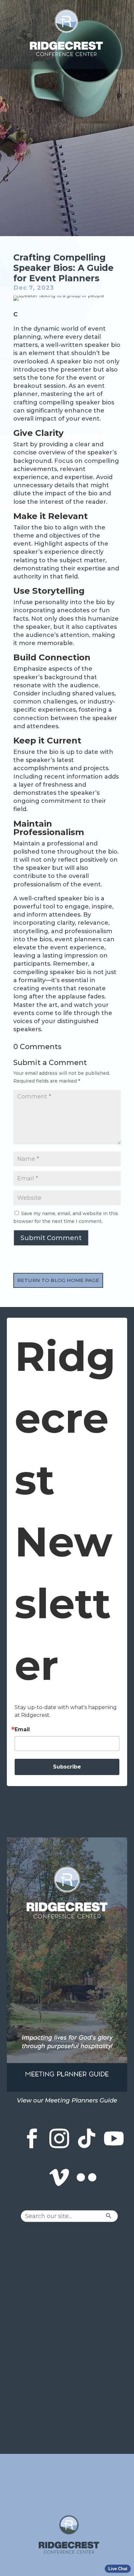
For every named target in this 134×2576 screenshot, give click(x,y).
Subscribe (67, 1767)
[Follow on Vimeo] (59, 2177)
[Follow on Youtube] (114, 2138)
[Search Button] (121, 2216)
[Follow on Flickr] (87, 2177)
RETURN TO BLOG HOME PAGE (58, 1280)
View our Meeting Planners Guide (67, 2100)
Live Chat (118, 2569)
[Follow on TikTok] (87, 2138)
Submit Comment (51, 1238)
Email (22, 1730)
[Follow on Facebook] (32, 2138)
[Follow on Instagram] (59, 2138)
